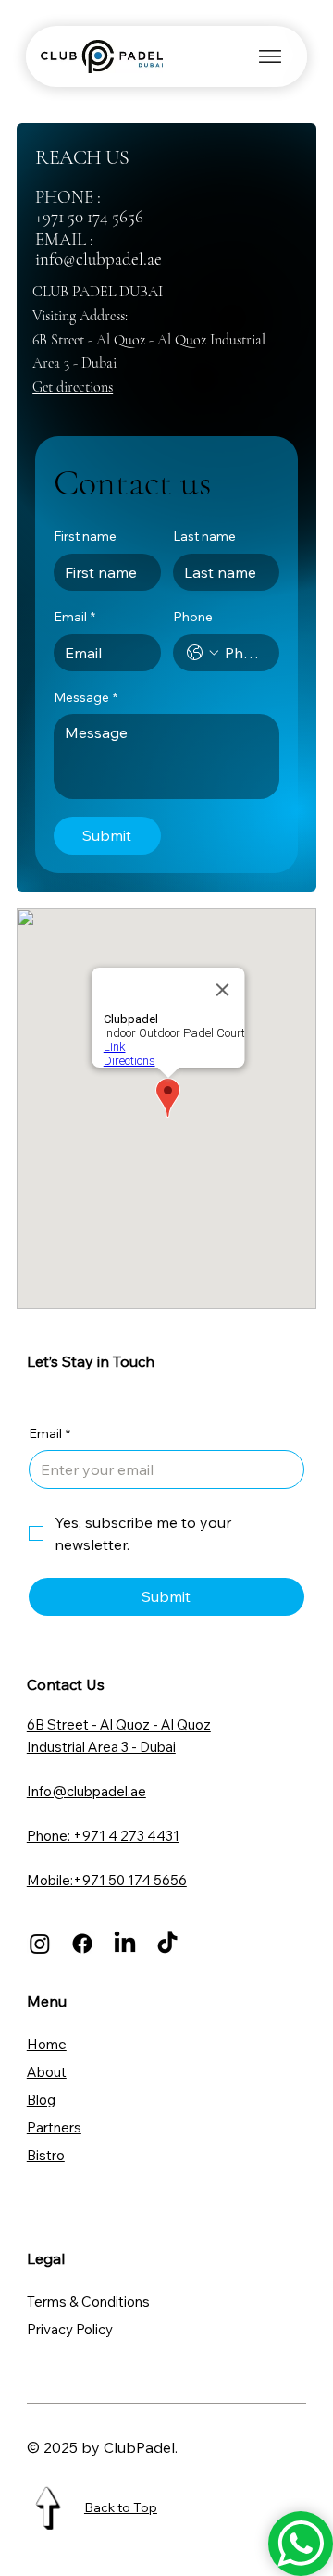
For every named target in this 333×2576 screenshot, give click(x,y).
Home (47, 2044)
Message (86, 697)
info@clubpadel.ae (100, 259)
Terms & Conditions (88, 2301)
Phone (193, 617)
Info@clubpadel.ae (86, 1791)
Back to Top (121, 2507)
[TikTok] (167, 1944)
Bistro (46, 2155)
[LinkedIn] (125, 1944)
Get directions (73, 387)
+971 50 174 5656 (89, 216)
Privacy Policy (70, 2329)
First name (85, 536)
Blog (41, 2100)
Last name (204, 536)
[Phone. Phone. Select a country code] (203, 653)
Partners (54, 2127)
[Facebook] (82, 1944)
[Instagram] (40, 1944)
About (47, 2072)
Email (74, 617)
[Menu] (270, 56)
